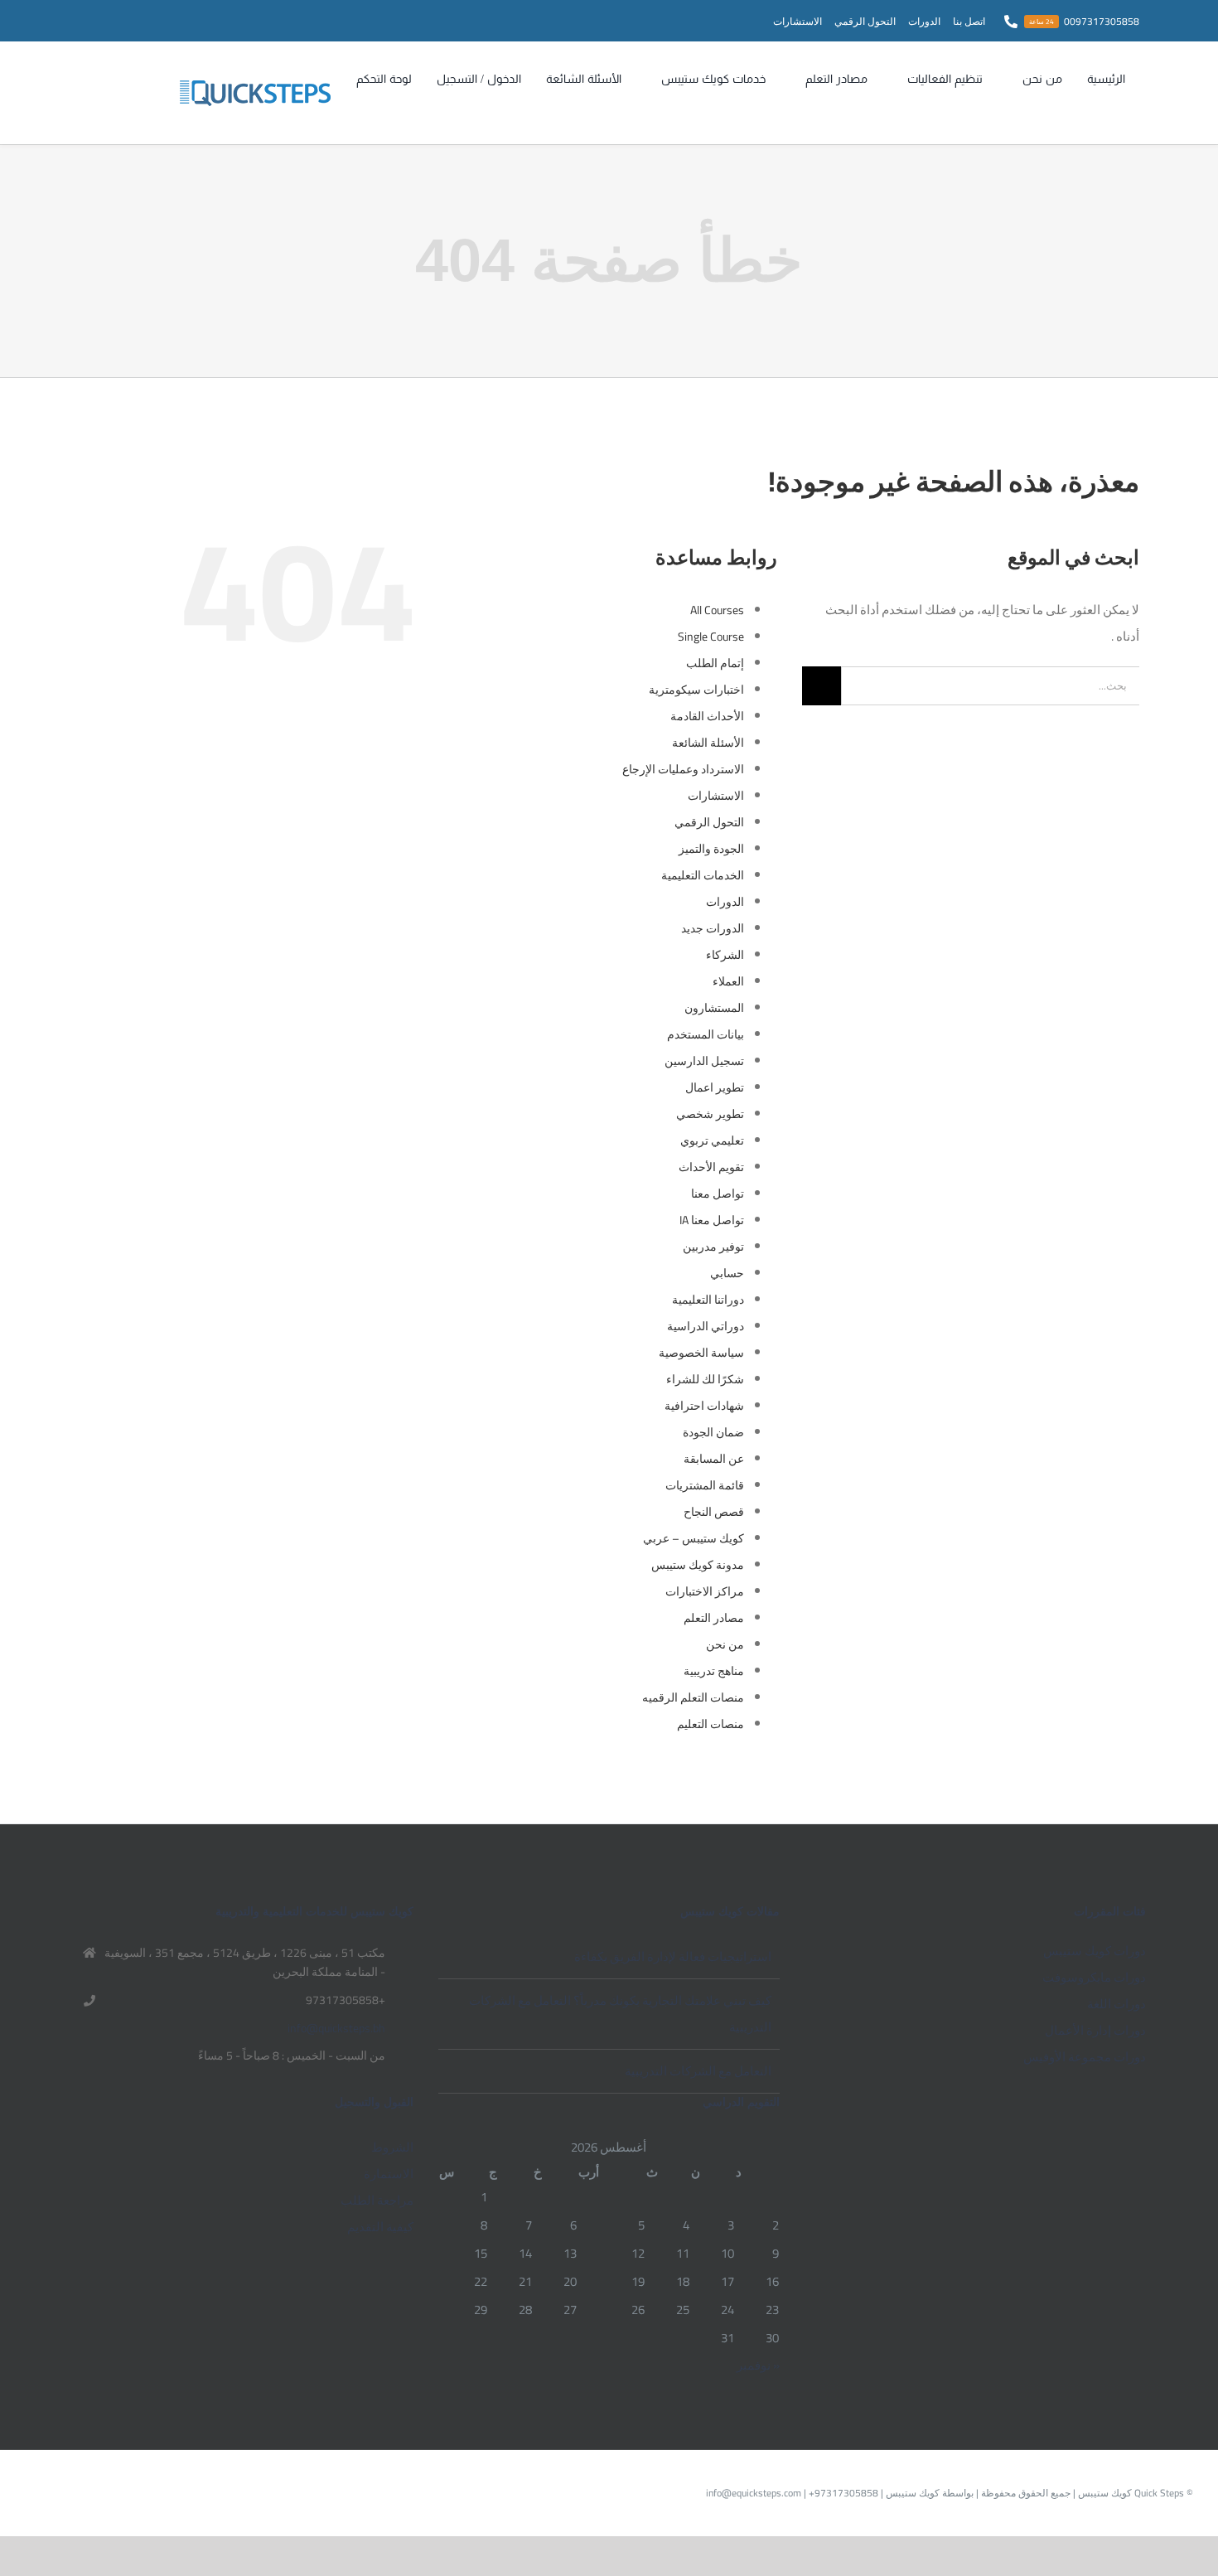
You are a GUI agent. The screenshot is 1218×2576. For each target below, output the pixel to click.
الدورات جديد (713, 928)
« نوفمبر (758, 2365)
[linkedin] (84, 21)
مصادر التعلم (714, 1618)
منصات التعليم (710, 1724)
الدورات (725, 902)
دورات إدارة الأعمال (1095, 2030)
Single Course (711, 637)
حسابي (727, 1273)
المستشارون (714, 1008)
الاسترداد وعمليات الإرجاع (683, 769)
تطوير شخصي (710, 1114)
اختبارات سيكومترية (696, 690)
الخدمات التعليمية (703, 875)
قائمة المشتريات (705, 1485)
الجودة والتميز (711, 849)
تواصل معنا (718, 1194)
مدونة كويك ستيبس (698, 1565)
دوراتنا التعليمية (708, 1300)
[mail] (110, 21)
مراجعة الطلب (377, 2200)
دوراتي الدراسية (706, 1326)
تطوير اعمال (715, 1087)
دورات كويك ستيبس (1095, 1951)
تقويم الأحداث (711, 1167)
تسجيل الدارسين (704, 1061)
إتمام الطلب (715, 663)
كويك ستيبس (911, 2493)
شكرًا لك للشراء (705, 1379)
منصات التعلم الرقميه (693, 1697)
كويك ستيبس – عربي (694, 1538)
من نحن (725, 1644)
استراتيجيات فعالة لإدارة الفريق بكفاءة (673, 1956)
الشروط (392, 2147)
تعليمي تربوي (712, 1140)
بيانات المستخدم (706, 1034)
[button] (349, 108)
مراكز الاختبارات (705, 1591)
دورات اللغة (1116, 2004)
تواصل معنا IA (712, 1220)
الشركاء (725, 955)
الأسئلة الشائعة (708, 743)
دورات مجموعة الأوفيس (1085, 2057)
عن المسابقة (714, 1459)
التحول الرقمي (709, 822)
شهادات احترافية (704, 1406)
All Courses (717, 610)
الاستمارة (388, 2174)
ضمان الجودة (713, 1432)
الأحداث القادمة (707, 716)
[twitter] (190, 21)
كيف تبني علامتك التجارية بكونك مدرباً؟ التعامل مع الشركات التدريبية (620, 2014)
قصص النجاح (714, 1512)
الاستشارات (716, 796)
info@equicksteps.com (754, 2493)
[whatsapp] (137, 21)
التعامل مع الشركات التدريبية (698, 2071)
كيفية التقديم (380, 2227)
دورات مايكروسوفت (1094, 1977)
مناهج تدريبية (714, 1671)
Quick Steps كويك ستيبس (1130, 2493)
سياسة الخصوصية (701, 1353)
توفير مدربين (713, 1247)
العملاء (728, 981)
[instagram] (163, 21)
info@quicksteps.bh (336, 2029)
